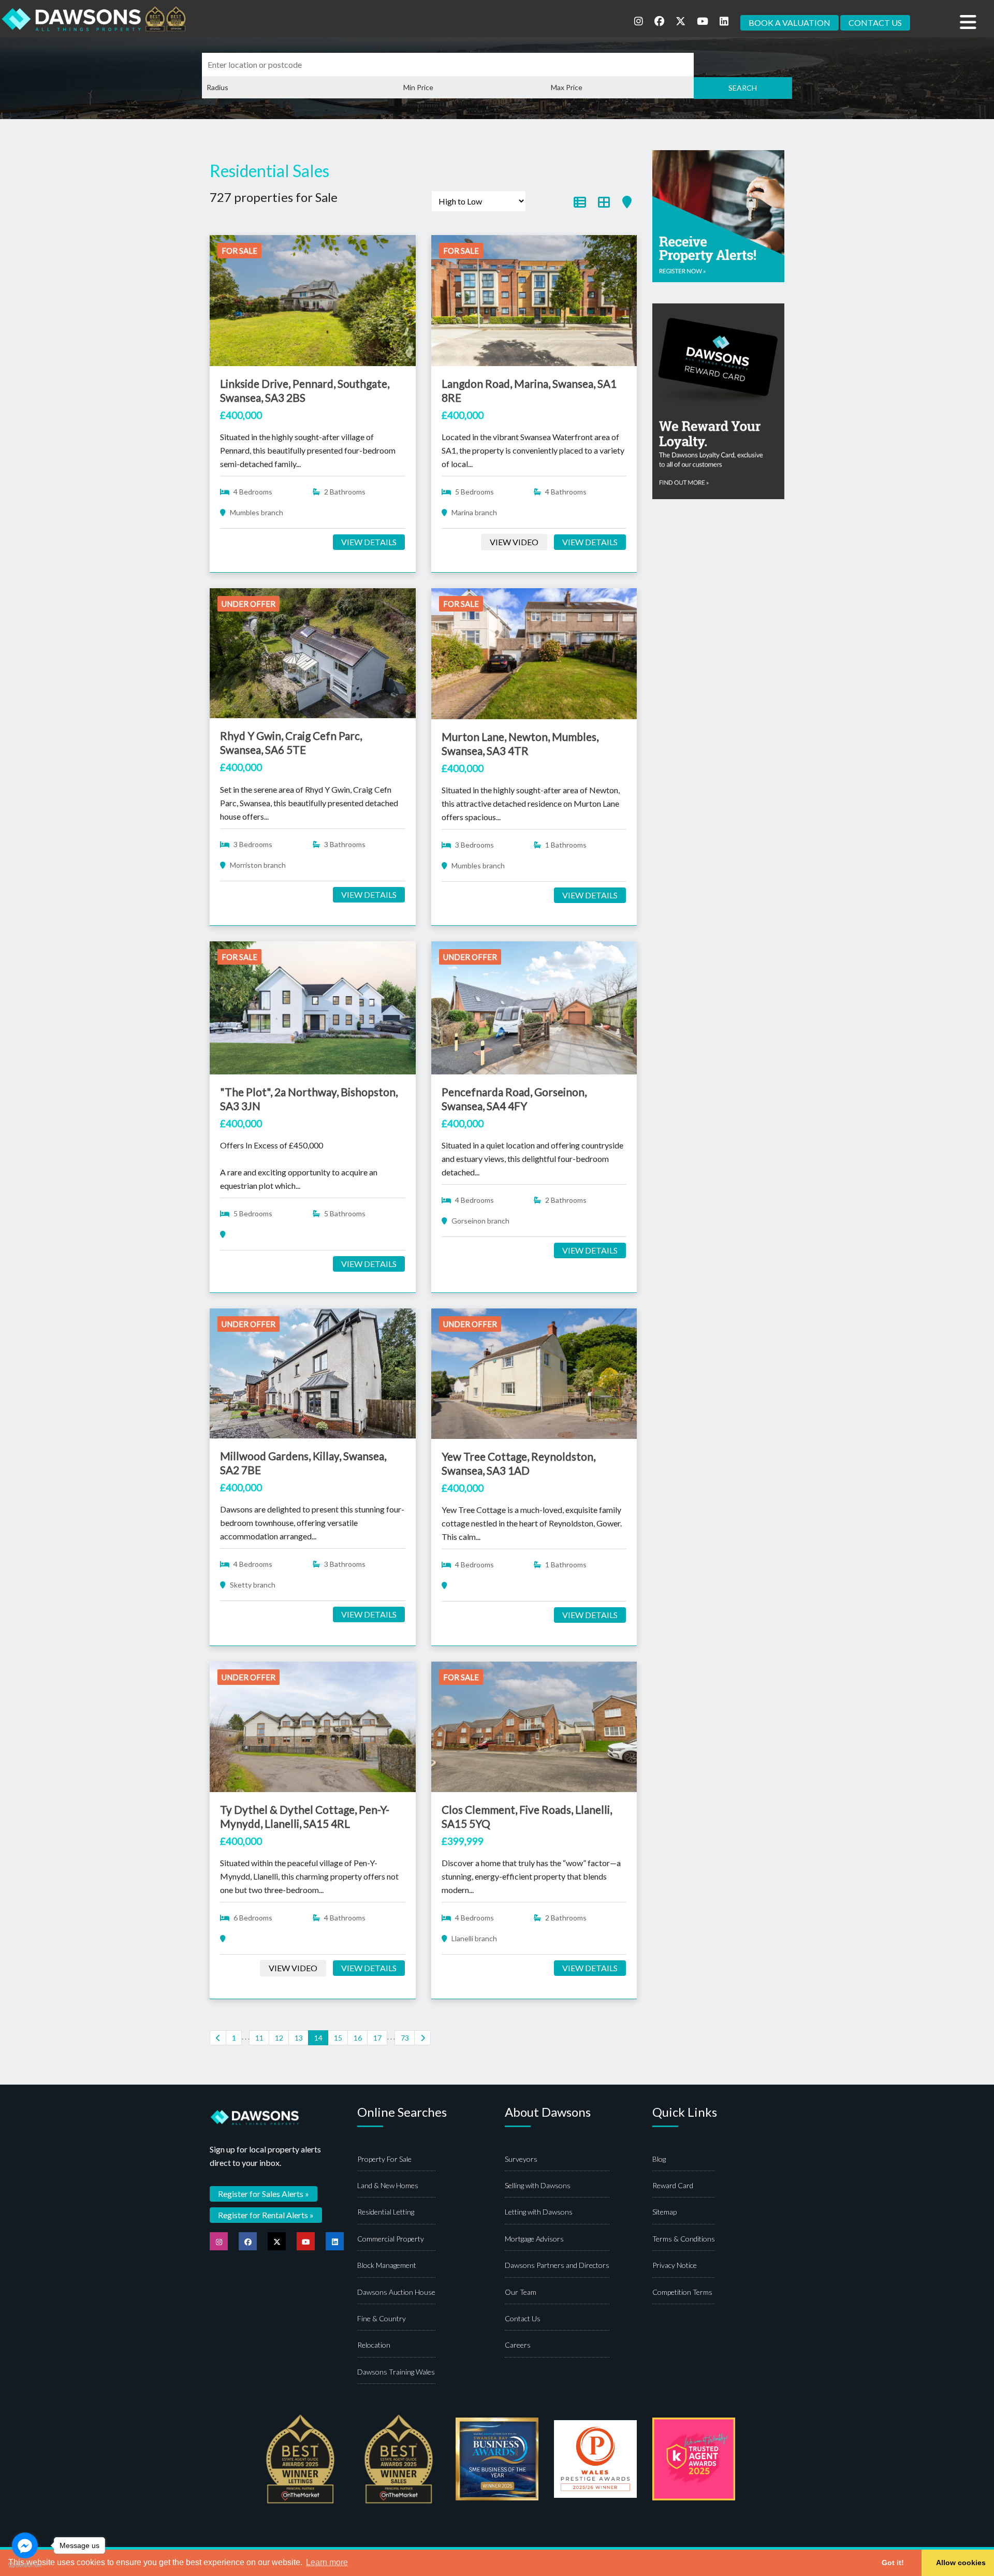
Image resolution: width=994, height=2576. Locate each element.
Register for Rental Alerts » (266, 2215)
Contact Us (523, 2318)
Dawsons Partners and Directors (557, 2265)
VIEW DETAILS (369, 542)
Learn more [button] (327, 2562)
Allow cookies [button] (961, 2563)
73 (405, 2038)
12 (279, 2038)
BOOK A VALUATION (790, 23)
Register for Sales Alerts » (264, 2194)
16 (358, 2038)
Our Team (521, 2292)
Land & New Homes (388, 2185)
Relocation (374, 2345)
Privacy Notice (675, 2265)
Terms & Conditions (684, 2239)
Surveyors (521, 2159)
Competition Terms (682, 2292)
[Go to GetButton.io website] (25, 2565)
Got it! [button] (893, 2563)
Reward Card (673, 2185)
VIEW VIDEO (514, 542)
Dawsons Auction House (396, 2292)
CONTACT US (875, 23)
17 (377, 2038)
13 (299, 2038)
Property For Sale (384, 2159)
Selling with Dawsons (538, 2185)
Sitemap (664, 2212)
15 (338, 2038)
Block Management (387, 2265)
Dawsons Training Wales (396, 2372)
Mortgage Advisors (534, 2239)
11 (259, 2038)
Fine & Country (382, 2318)
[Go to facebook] (25, 2545)
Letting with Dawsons (539, 2212)
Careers (518, 2345)
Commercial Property (391, 2239)
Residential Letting (386, 2212)
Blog (659, 2159)
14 (318, 2038)
